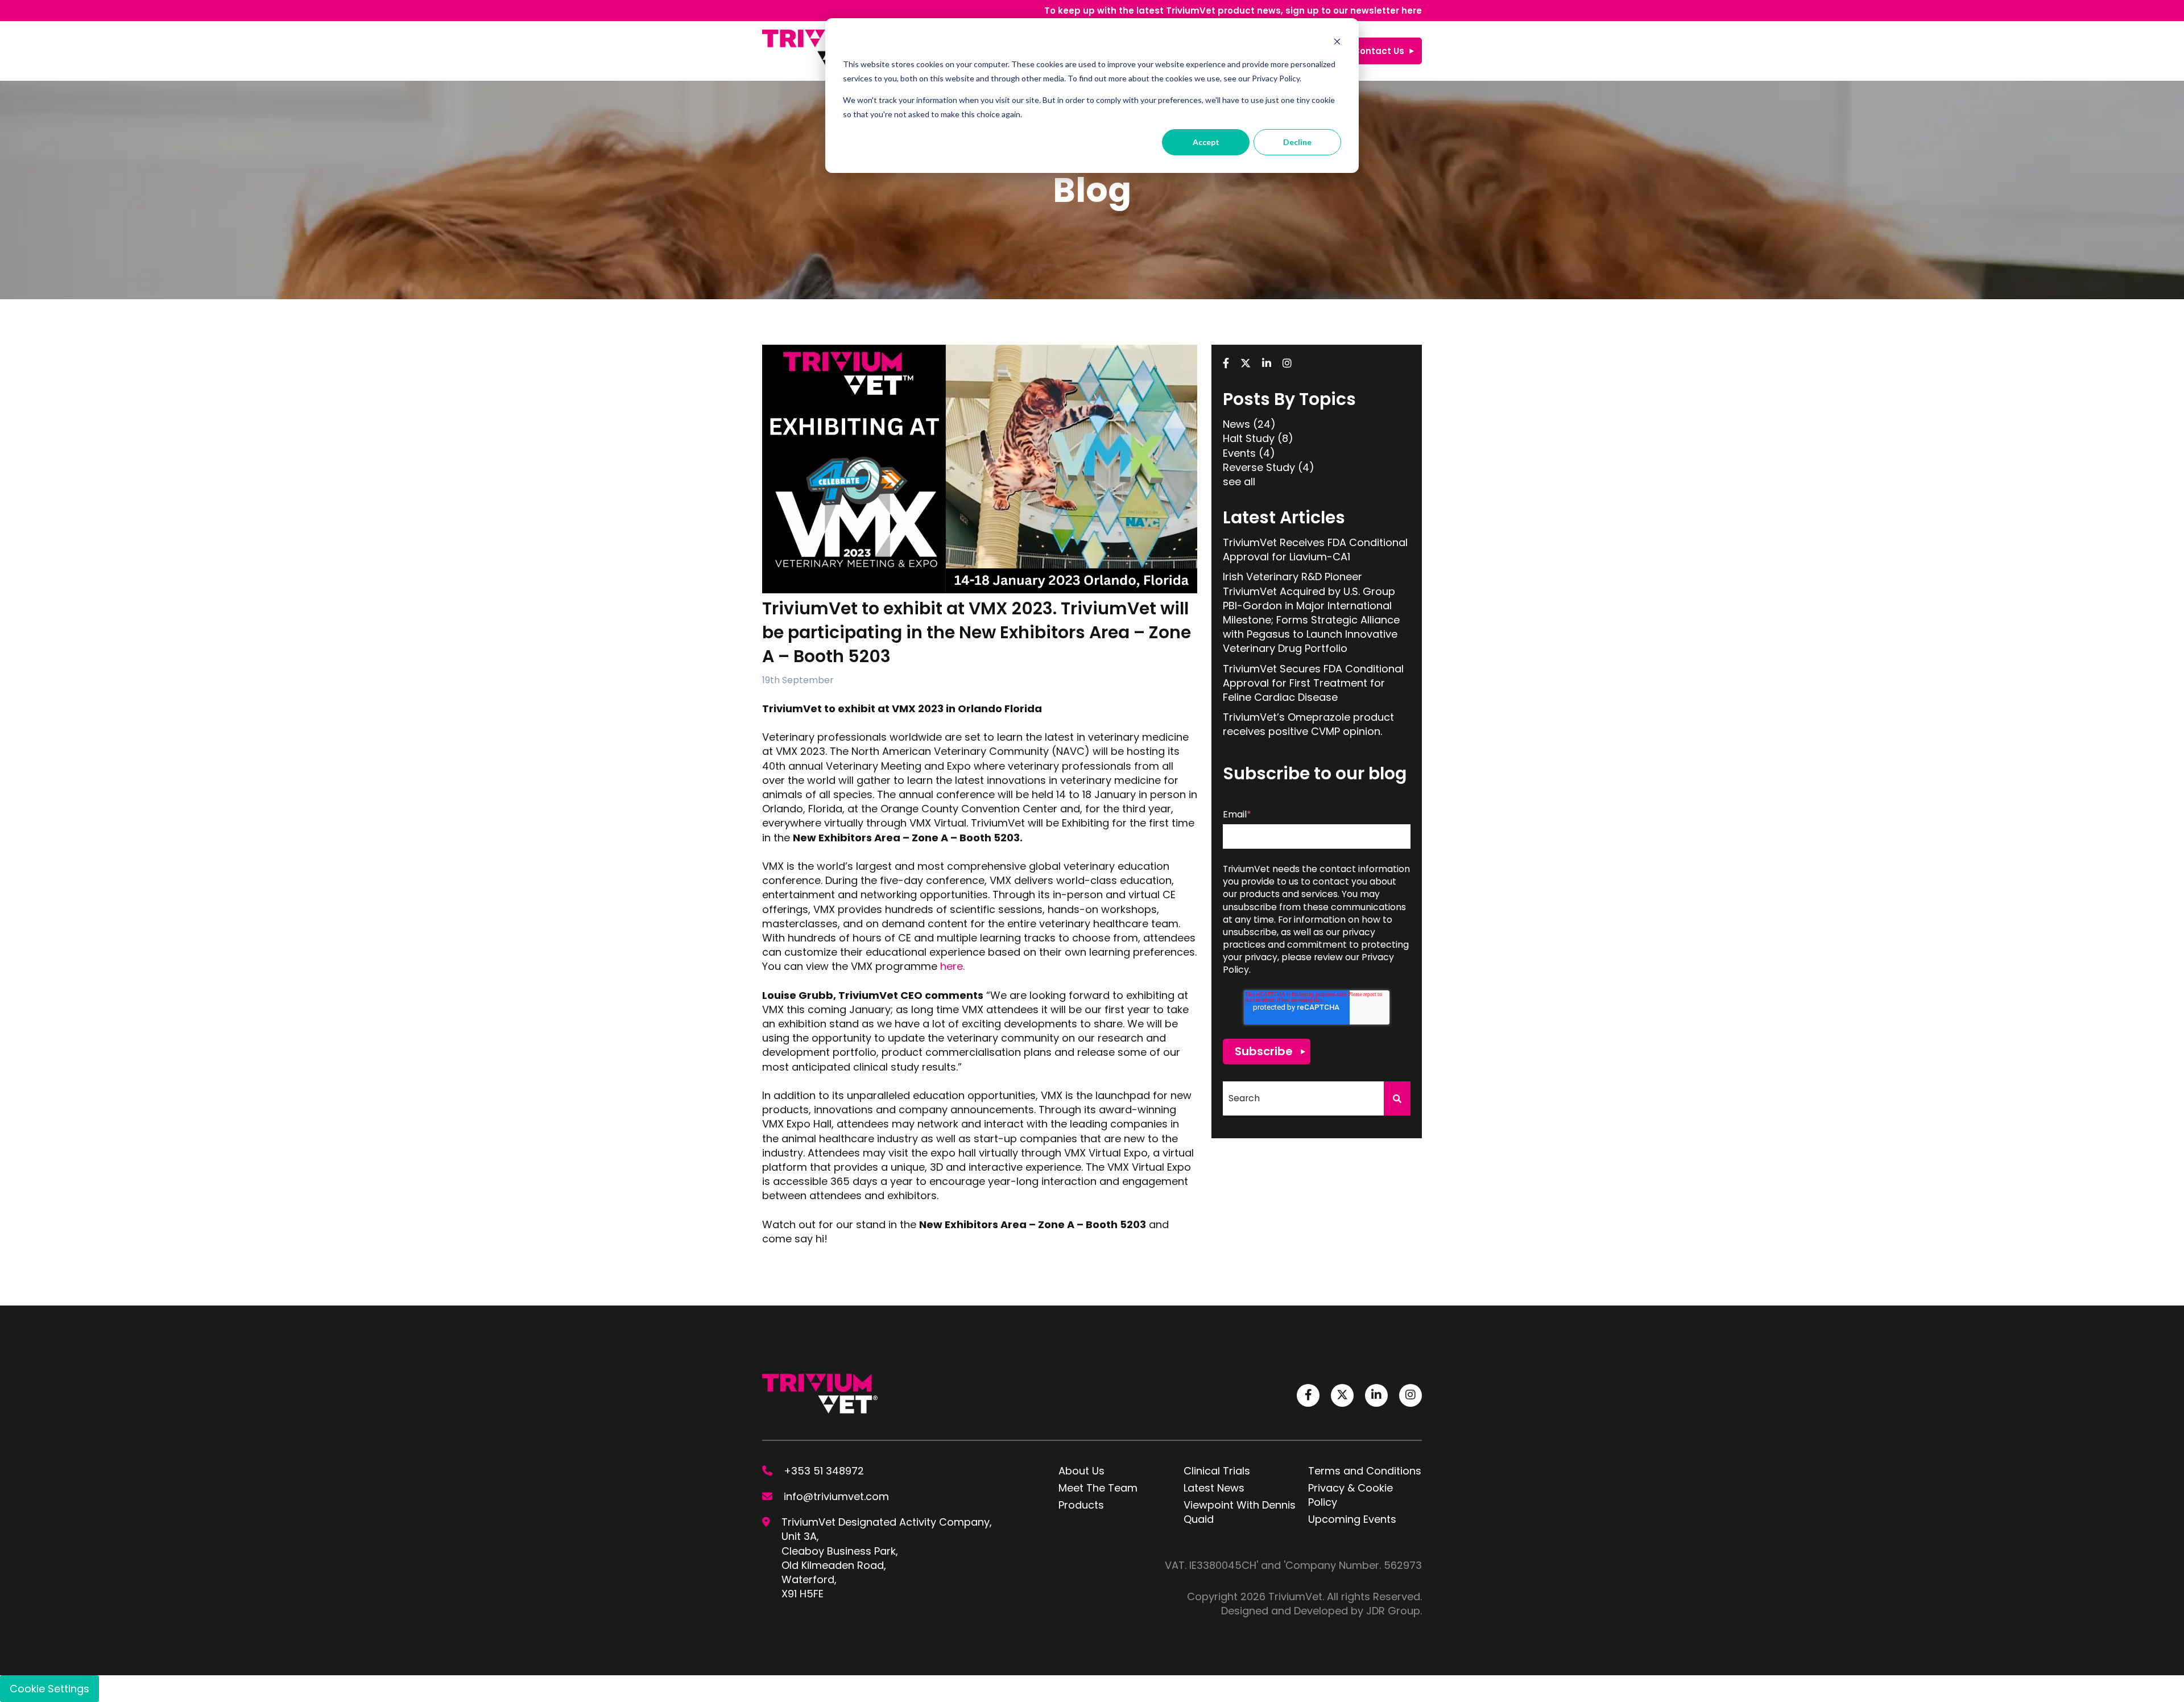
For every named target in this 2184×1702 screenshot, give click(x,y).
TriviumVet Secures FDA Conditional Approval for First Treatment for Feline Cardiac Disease (1313, 683)
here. (952, 966)
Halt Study (1258, 438)
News (1249, 424)
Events (1249, 453)
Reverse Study (1269, 467)
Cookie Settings (49, 1689)
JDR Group (1393, 1611)
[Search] (1397, 1098)
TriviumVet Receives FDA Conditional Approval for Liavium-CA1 (1315, 550)
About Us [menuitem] (1081, 1471)
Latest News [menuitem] (1214, 1488)
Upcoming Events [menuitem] (1352, 1519)
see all (1239, 482)
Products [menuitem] (1081, 1505)
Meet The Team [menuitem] (1098, 1488)
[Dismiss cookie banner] (1337, 43)
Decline (1297, 142)
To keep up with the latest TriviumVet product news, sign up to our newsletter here (1233, 11)
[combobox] (1303, 1098)
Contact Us (1379, 51)
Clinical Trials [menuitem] (1217, 1471)
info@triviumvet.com (836, 1496)
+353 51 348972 (824, 1471)
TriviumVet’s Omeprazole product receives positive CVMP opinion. (1308, 724)
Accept (1206, 142)
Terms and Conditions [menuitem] (1365, 1471)
